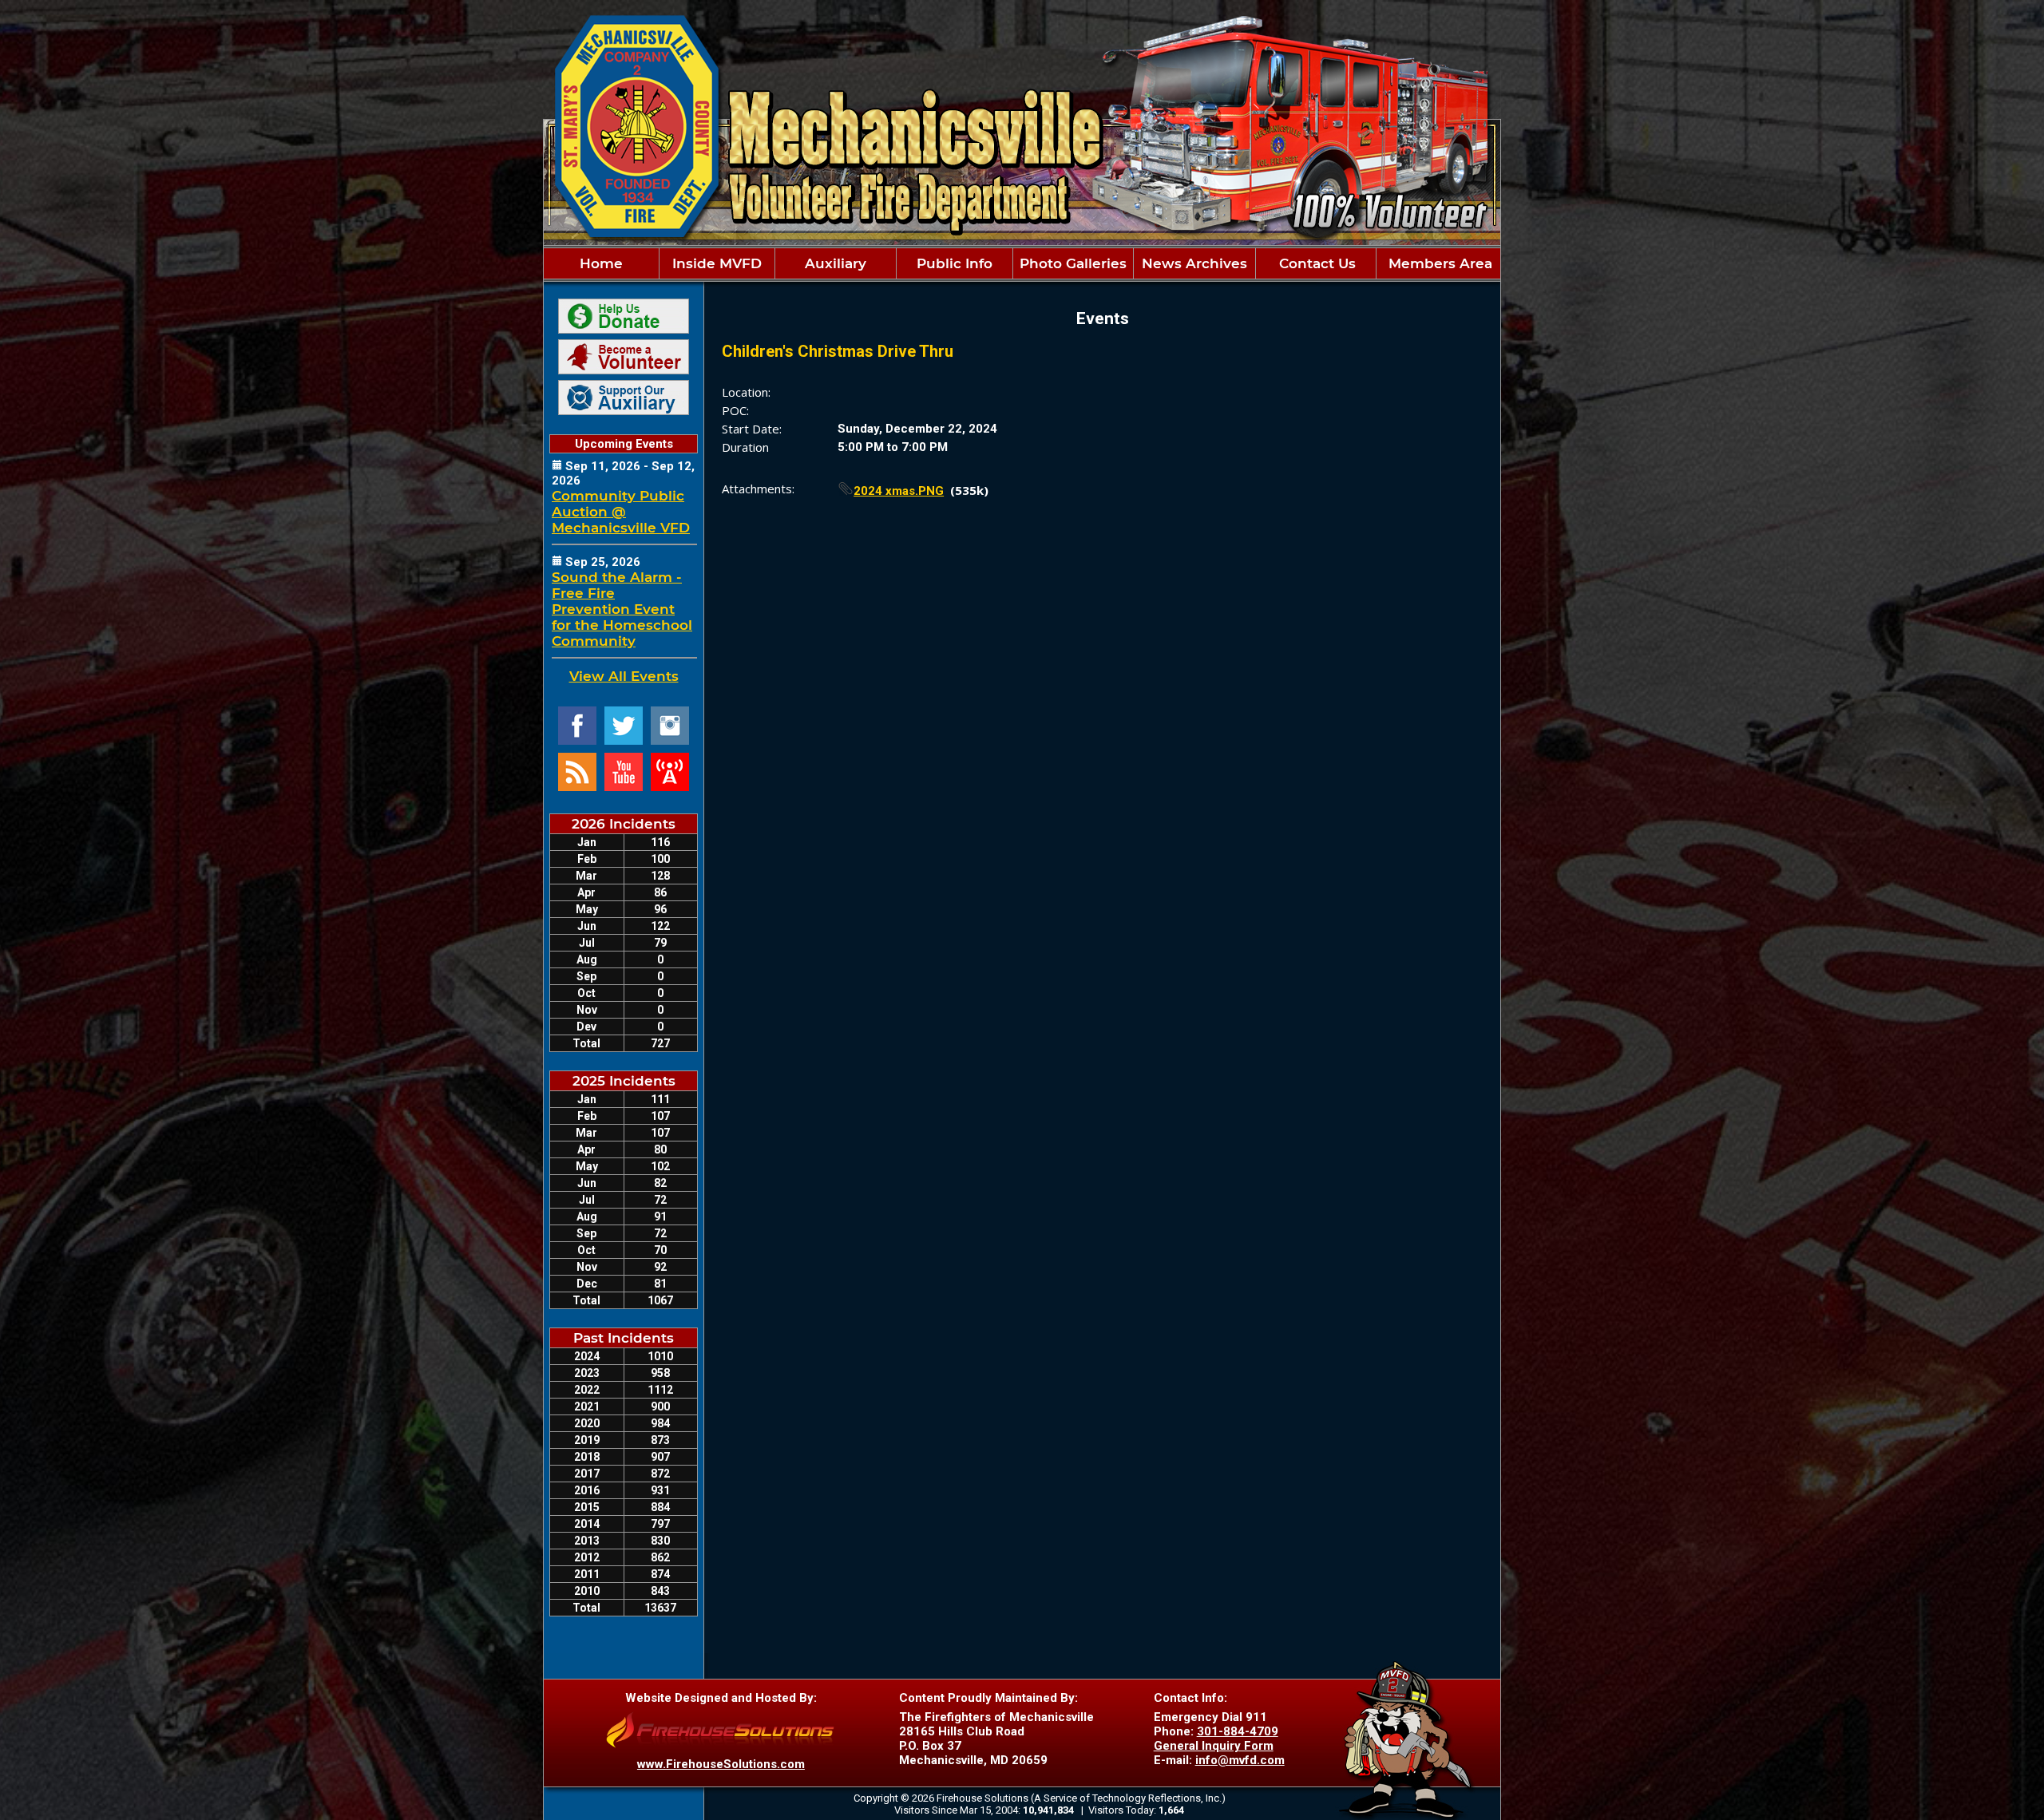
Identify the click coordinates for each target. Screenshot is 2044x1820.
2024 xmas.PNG (899, 491)
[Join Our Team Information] (624, 357)
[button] (717, 263)
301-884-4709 (1238, 1731)
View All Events (624, 676)
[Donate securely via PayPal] (624, 316)
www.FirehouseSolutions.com (721, 1764)
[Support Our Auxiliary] (624, 398)
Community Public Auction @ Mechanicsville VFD (621, 512)
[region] (1022, 263)
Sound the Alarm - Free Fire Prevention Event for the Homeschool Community (622, 609)
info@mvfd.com (1240, 1760)
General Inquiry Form (1214, 1746)
